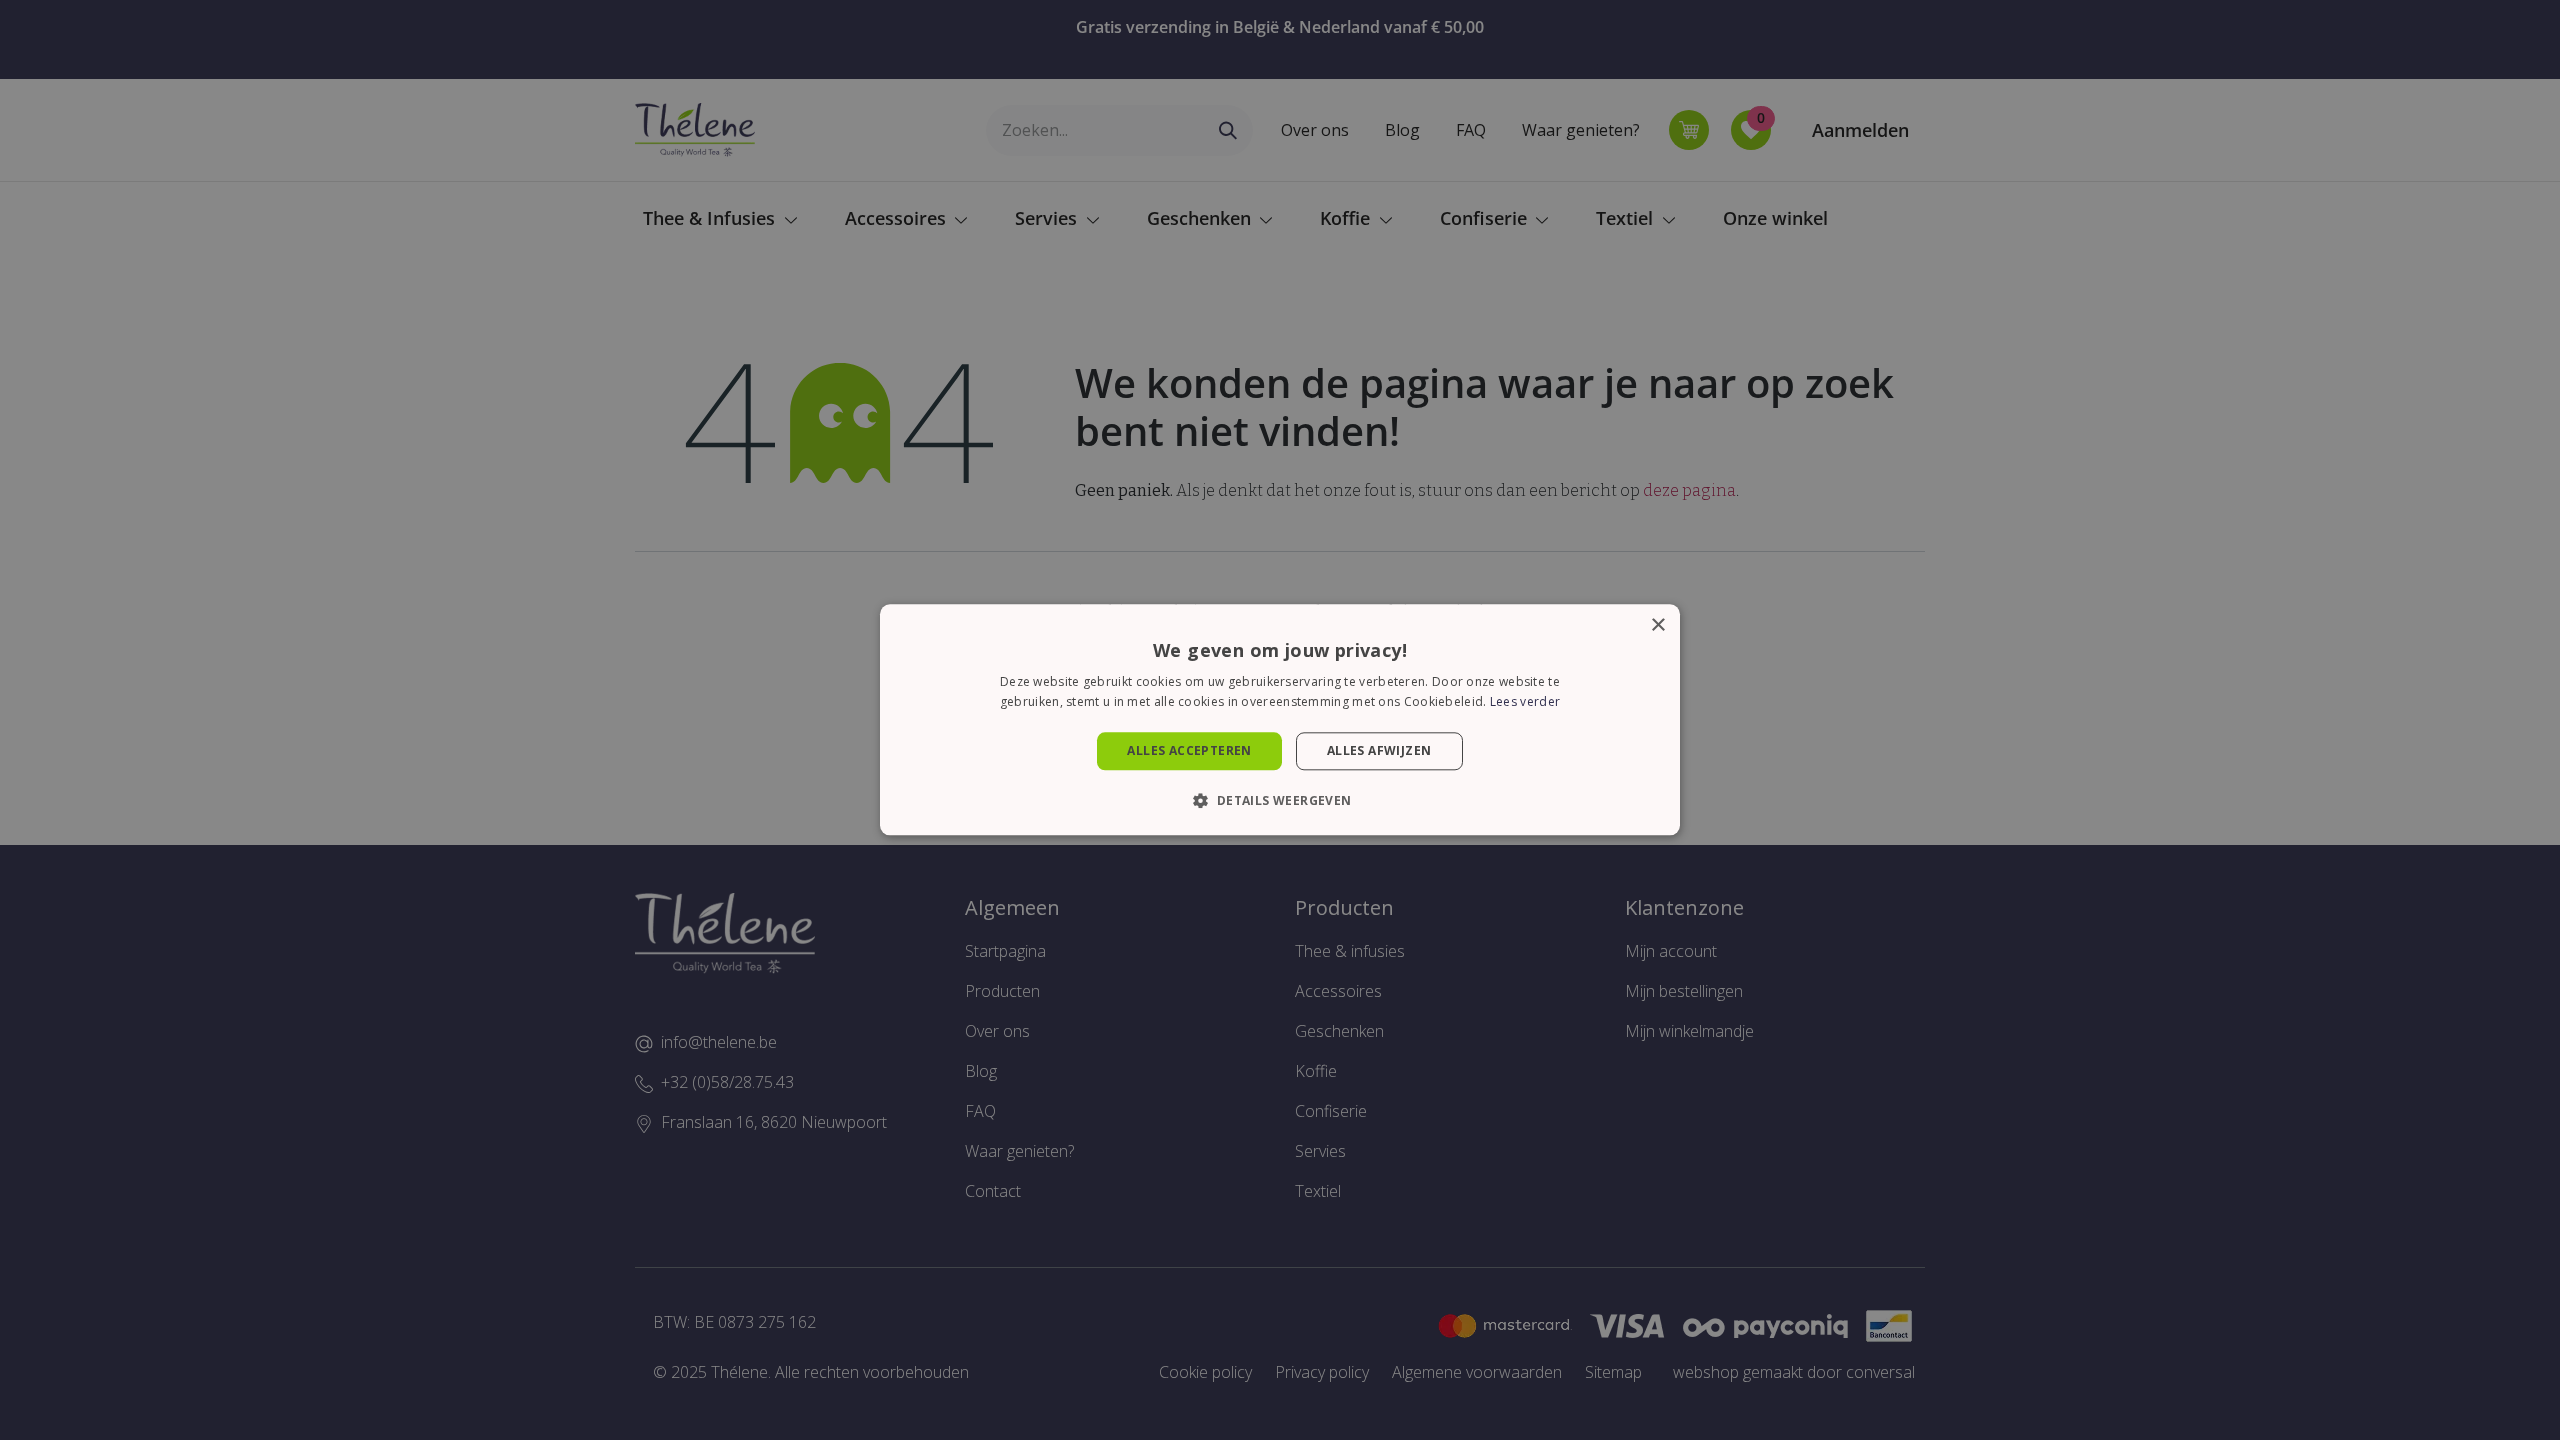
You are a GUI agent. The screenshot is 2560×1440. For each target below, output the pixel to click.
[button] (1279, 801)
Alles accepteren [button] (1189, 750)
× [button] (1657, 625)
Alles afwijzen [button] (1379, 750)
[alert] (1280, 720)
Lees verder (1525, 702)
